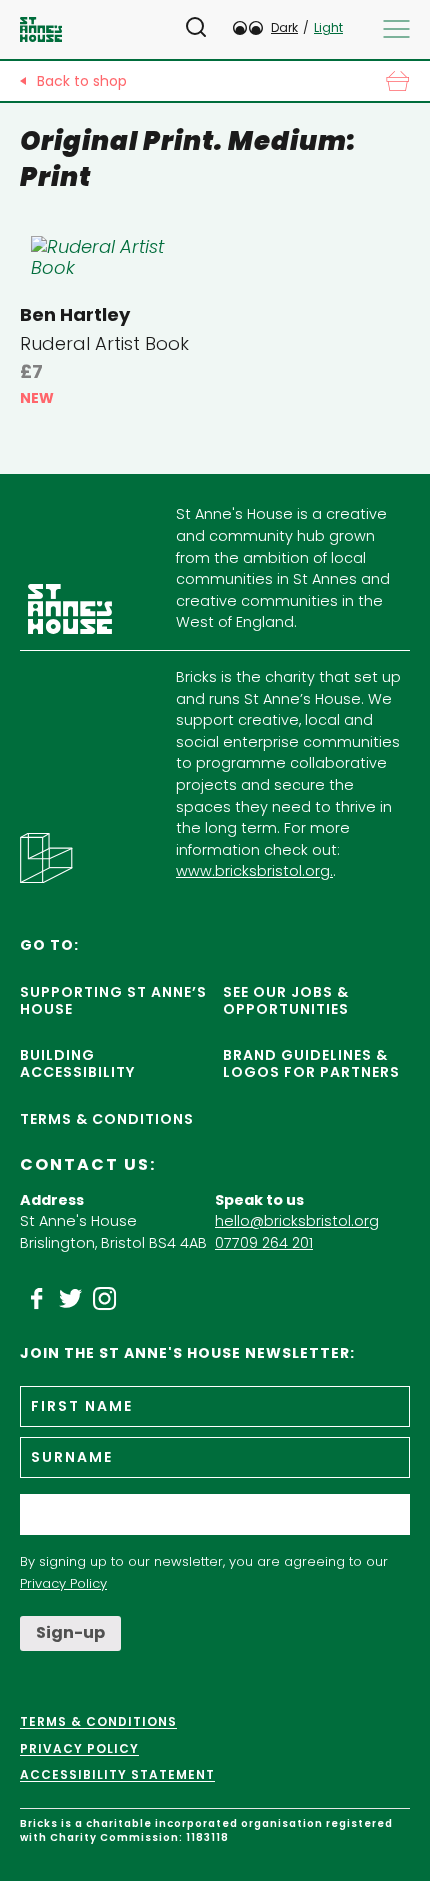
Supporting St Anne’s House (113, 1000)
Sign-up (70, 1632)
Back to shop (82, 81)
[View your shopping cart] (397, 81)
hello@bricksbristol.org (297, 1221)
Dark (284, 28)
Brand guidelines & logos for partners (311, 1063)
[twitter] (71, 1299)
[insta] (105, 1299)
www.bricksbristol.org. (254, 871)
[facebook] (37, 1299)
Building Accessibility (77, 1063)
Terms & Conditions (107, 1119)
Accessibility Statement (117, 1775)
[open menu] (396, 28)
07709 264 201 (264, 1243)
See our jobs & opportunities (286, 1000)
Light (328, 28)
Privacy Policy (63, 1583)
